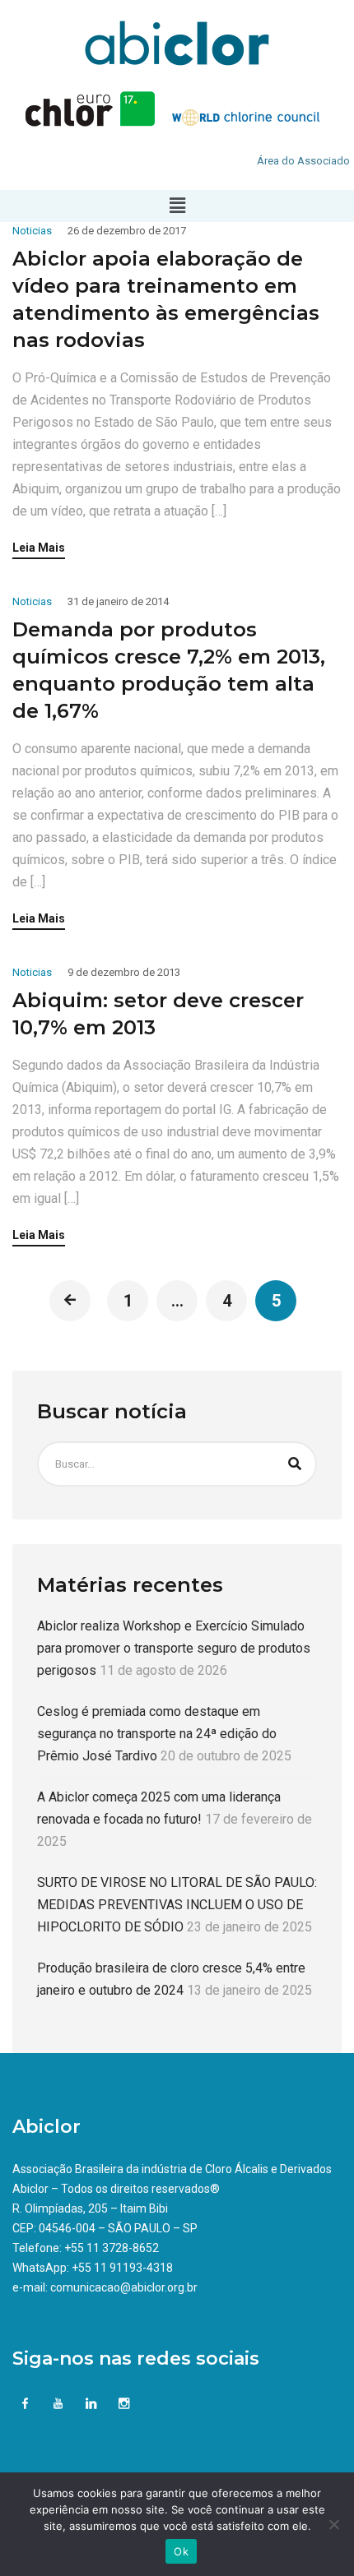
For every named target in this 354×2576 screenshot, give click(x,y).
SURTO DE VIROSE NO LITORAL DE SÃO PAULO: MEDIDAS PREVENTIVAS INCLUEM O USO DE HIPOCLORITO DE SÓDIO (177, 1905)
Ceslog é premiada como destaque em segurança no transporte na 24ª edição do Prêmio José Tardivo (157, 1734)
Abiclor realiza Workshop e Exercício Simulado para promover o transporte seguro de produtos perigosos (174, 1648)
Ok (181, 2551)
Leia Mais (39, 548)
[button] (177, 206)
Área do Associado (303, 161)
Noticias (32, 231)
